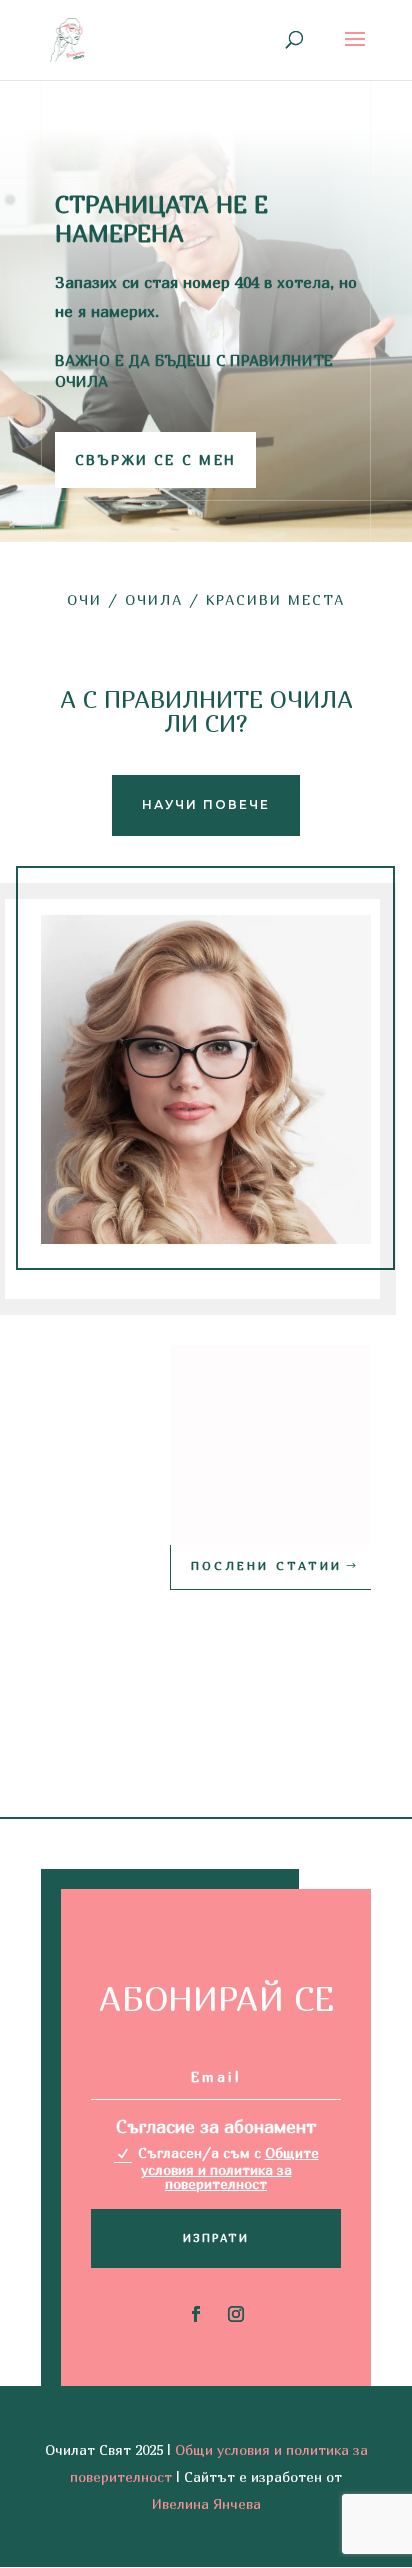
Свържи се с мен (156, 459)
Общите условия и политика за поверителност (230, 2168)
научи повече (206, 804)
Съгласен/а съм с (228, 2168)
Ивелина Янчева (206, 2503)
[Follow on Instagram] (236, 2314)
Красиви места (275, 599)
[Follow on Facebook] (196, 2314)
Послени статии (266, 1565)
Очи (84, 599)
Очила (154, 599)
